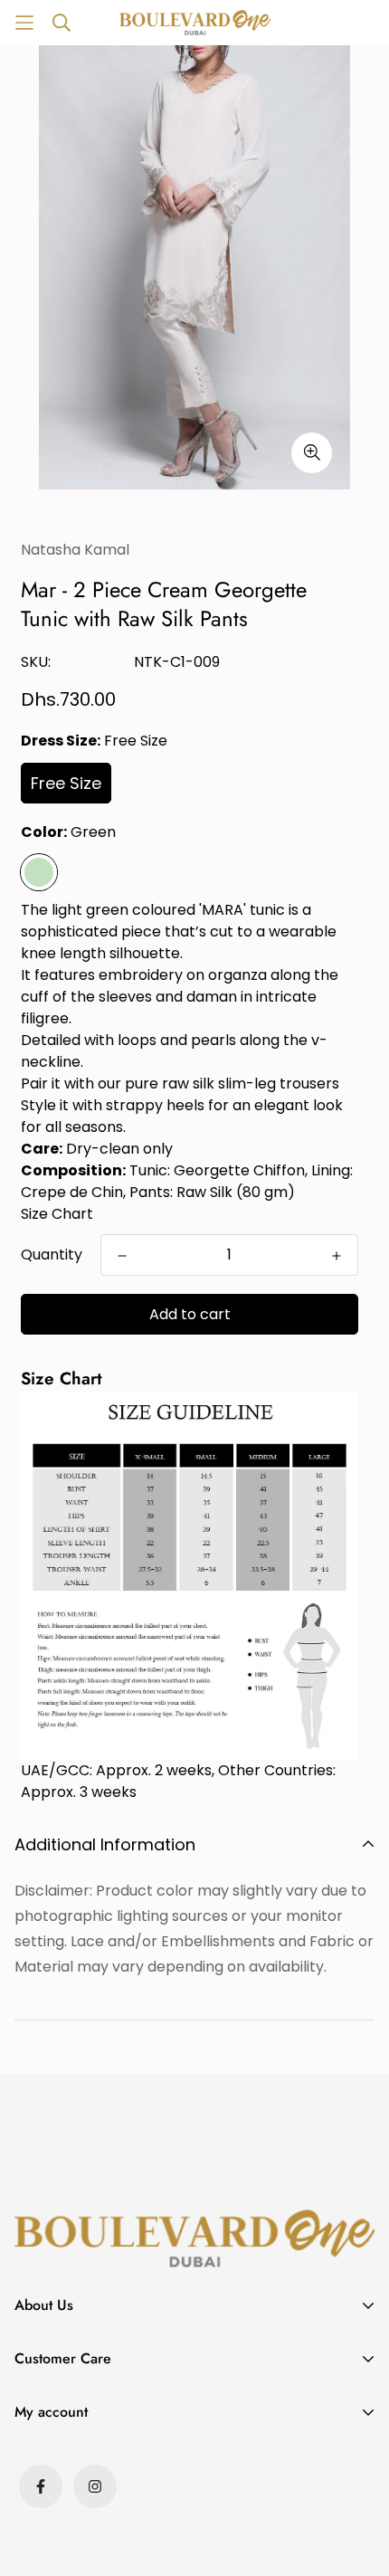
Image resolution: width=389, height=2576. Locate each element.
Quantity (52, 1255)
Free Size (66, 783)
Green (39, 872)
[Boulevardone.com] (195, 22)
